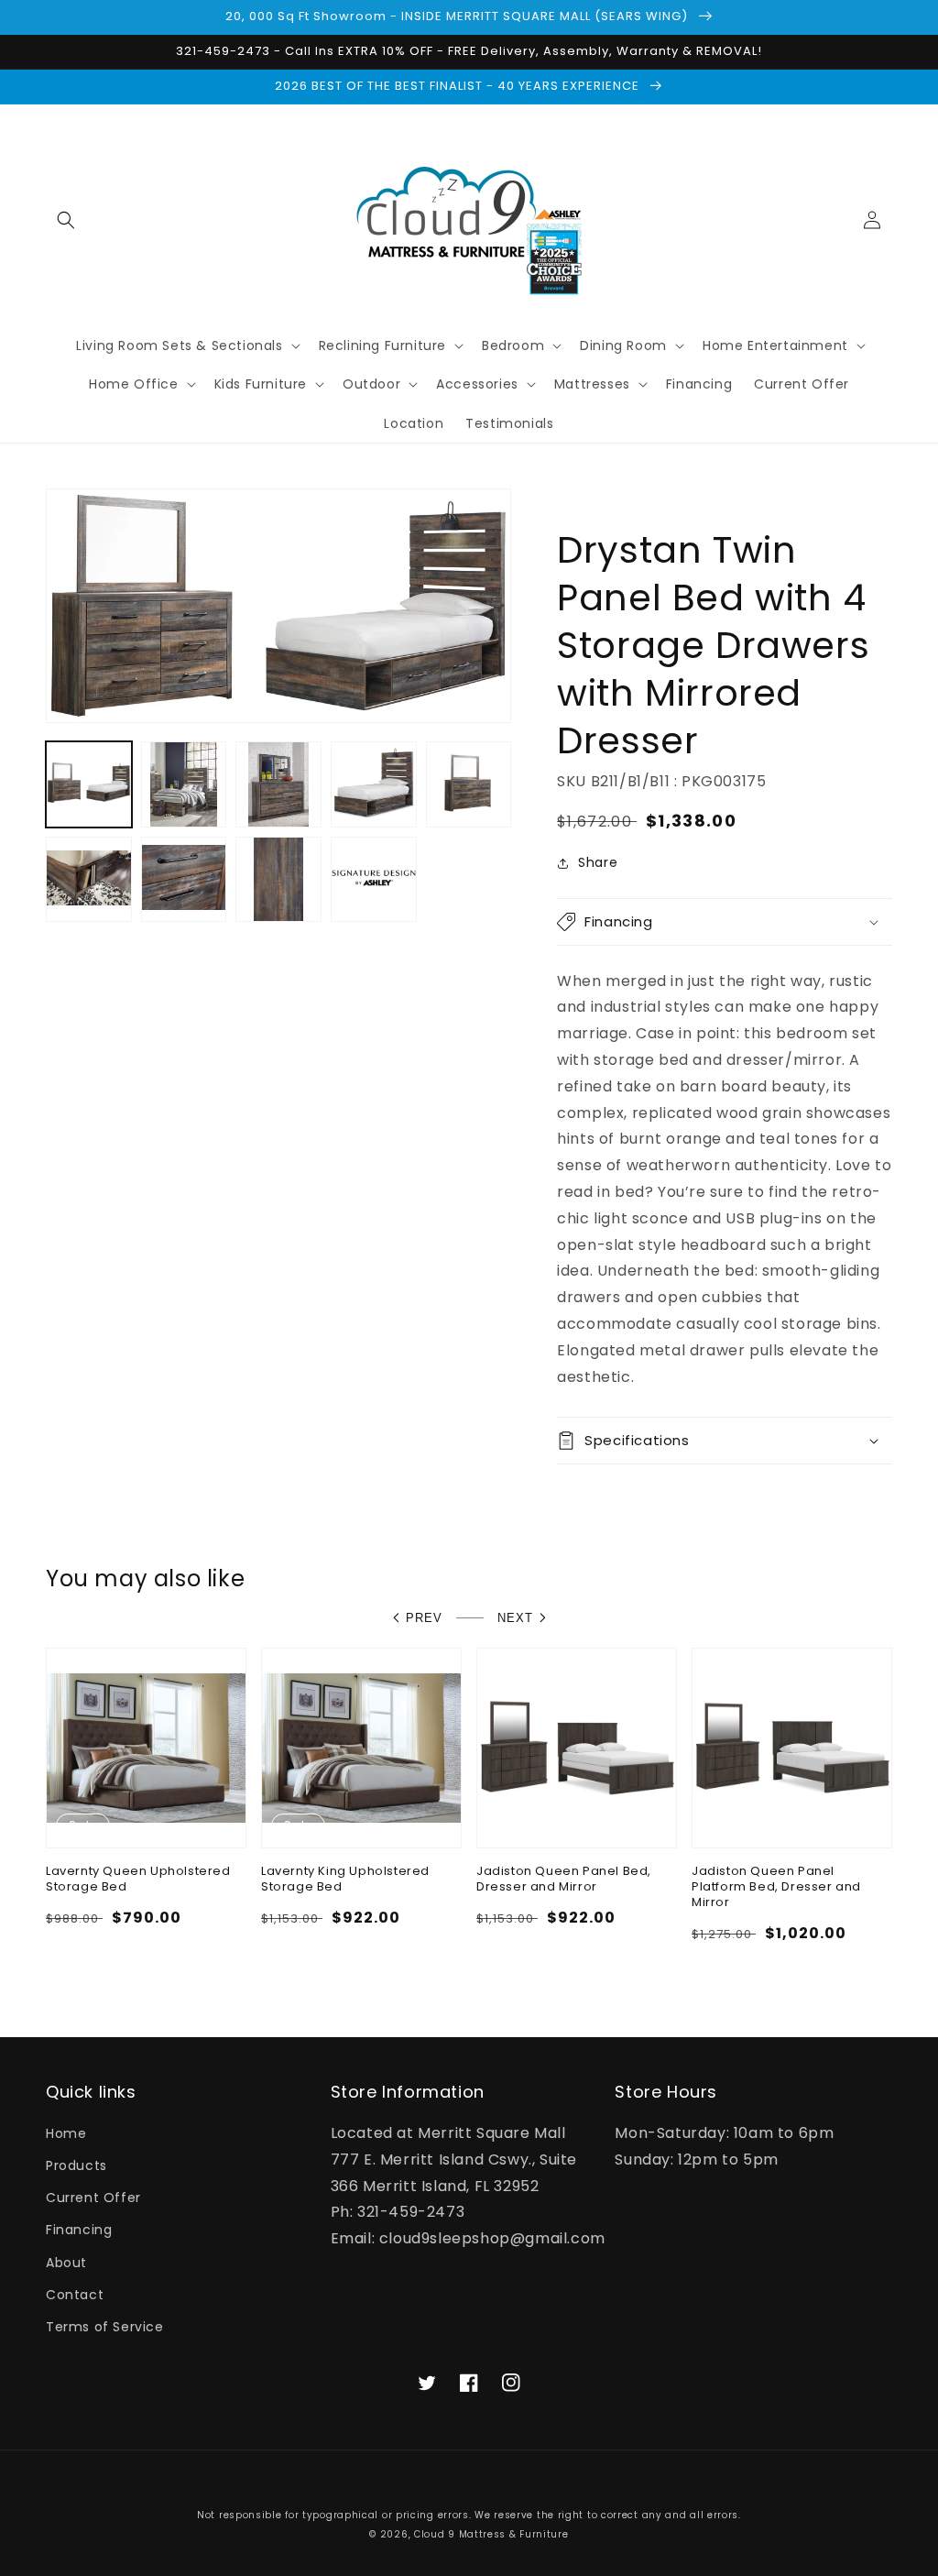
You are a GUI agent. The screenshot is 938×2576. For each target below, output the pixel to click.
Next (515, 1618)
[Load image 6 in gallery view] (89, 880)
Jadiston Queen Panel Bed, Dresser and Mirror (564, 1880)
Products (76, 2165)
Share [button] (598, 862)
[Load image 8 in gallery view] (278, 880)
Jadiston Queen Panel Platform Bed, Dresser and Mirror (776, 1887)
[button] (66, 220)
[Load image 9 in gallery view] (374, 880)
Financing (79, 2230)
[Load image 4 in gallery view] (374, 784)
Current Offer (93, 2198)
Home (66, 2133)
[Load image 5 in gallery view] (469, 784)
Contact (75, 2295)
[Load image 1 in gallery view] (89, 784)
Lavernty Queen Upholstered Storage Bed (138, 1880)
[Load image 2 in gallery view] (184, 784)
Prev (424, 1618)
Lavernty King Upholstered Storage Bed (345, 1880)
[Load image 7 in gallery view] (184, 880)
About (66, 2263)
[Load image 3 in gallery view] (278, 784)
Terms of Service (105, 2327)
